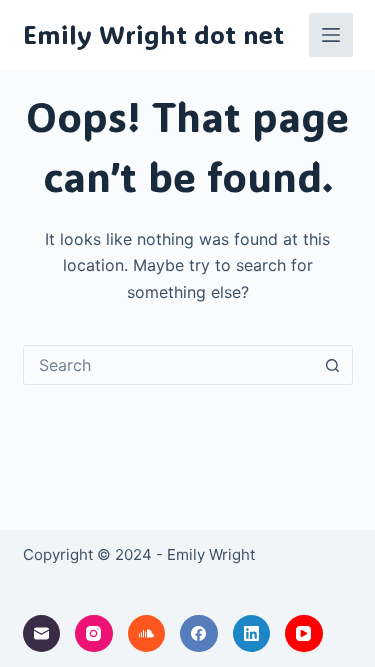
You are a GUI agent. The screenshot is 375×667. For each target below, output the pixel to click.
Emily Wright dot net (153, 34)
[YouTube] (304, 634)
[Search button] (333, 365)
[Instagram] (94, 634)
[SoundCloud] (147, 634)
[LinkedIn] (252, 634)
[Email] (42, 634)
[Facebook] (199, 634)
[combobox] (169, 365)
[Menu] (331, 35)
